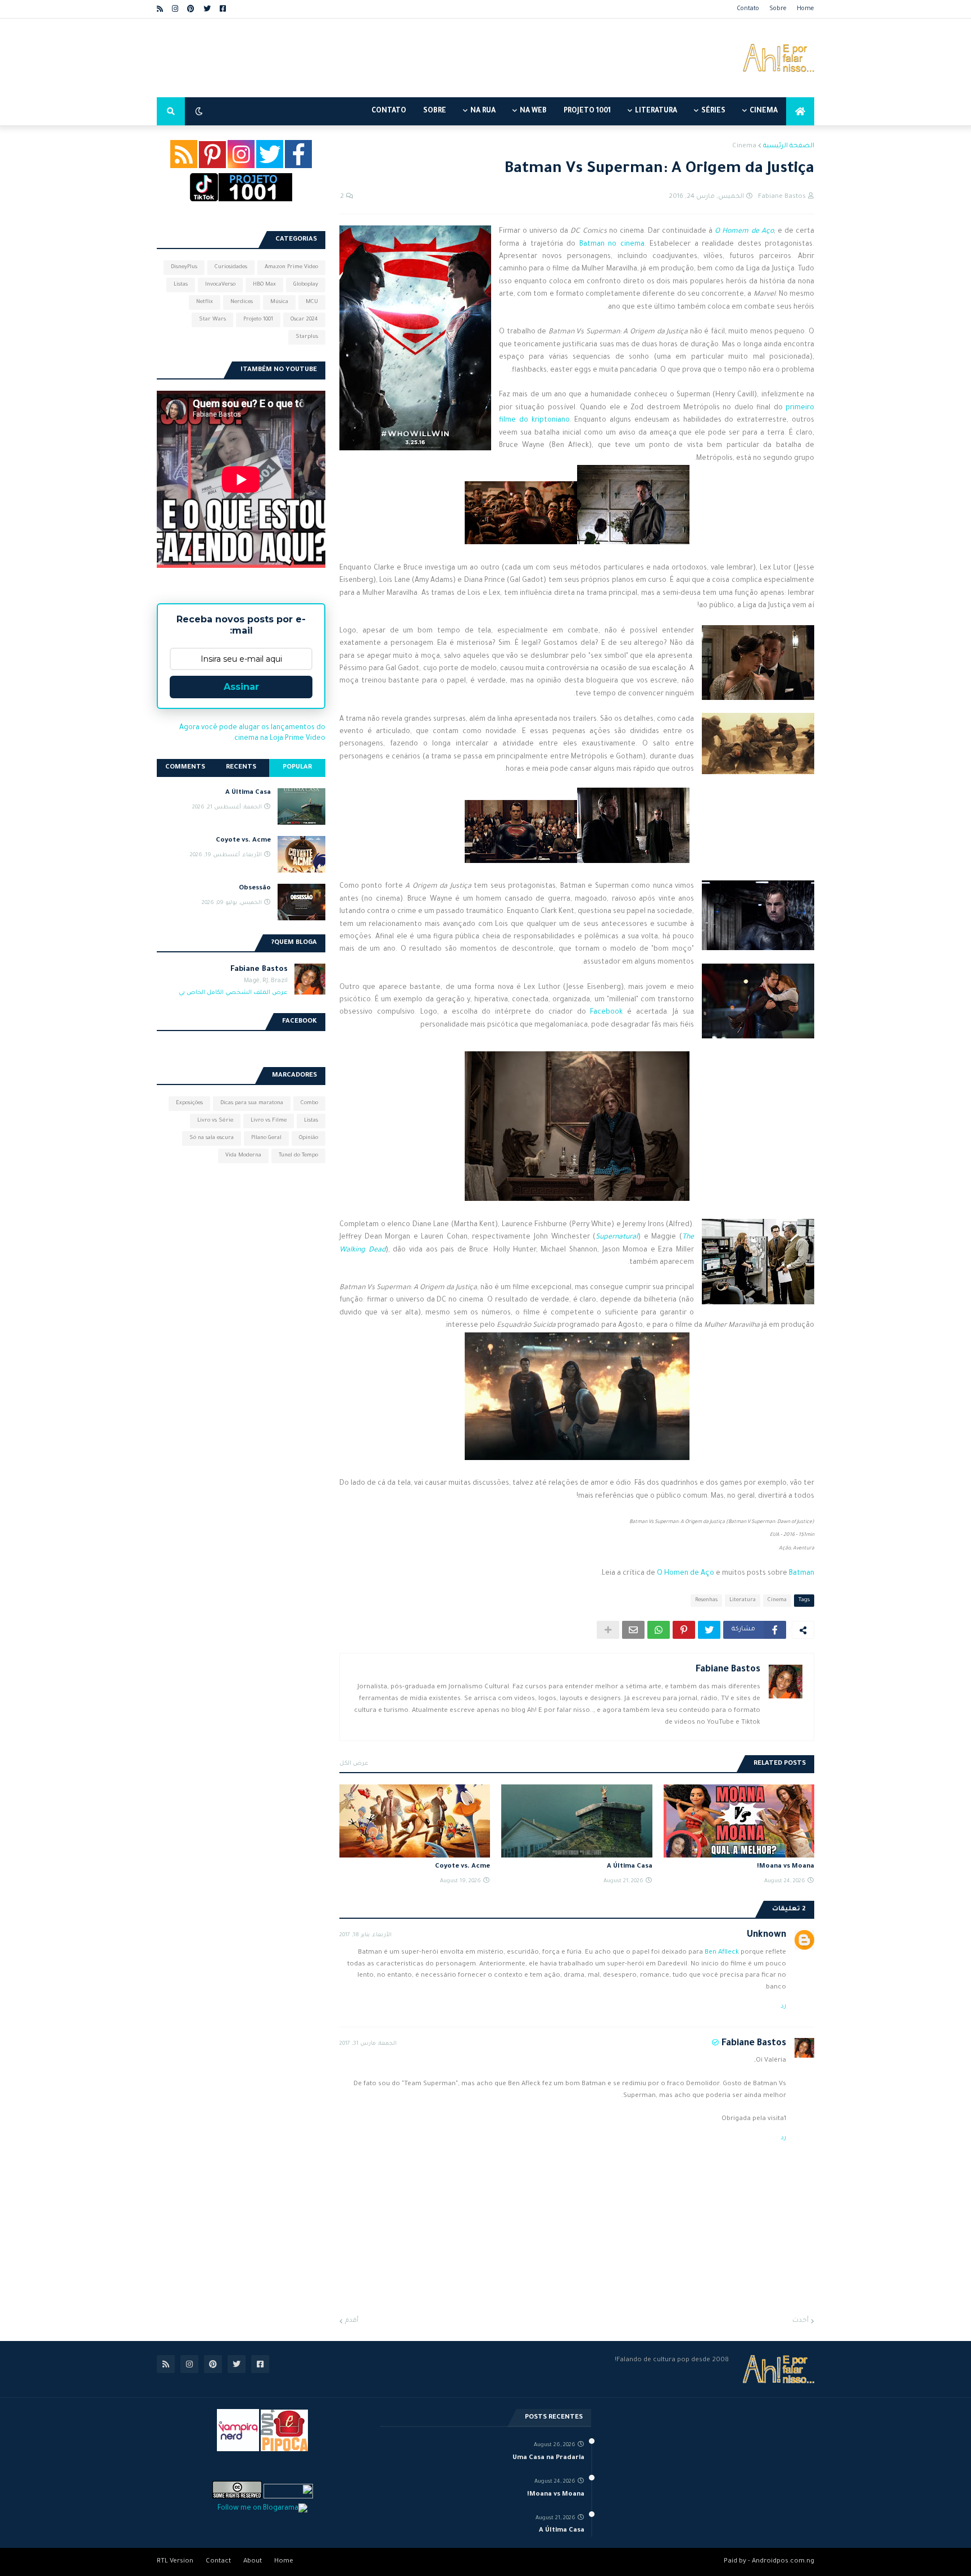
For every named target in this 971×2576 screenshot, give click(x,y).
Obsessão (255, 889)
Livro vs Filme (269, 1121)
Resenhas (706, 1600)
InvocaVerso (220, 285)
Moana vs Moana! (786, 1867)
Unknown (766, 1935)
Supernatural (617, 1237)
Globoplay (306, 285)
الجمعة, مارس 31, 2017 (368, 2044)
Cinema (744, 146)
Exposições (189, 1103)
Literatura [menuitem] (656, 111)
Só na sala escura (212, 1138)
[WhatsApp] (659, 1630)
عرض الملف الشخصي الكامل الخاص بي (233, 993)
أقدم (352, 2321)
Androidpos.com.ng (783, 2562)
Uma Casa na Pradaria (548, 2458)
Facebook (606, 1013)
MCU (312, 302)
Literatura (743, 1600)
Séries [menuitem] (713, 111)
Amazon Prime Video (291, 267)
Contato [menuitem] (389, 111)
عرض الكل (354, 1764)
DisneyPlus (184, 267)
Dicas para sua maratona (252, 1103)
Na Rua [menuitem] (483, 111)
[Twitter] (709, 1630)
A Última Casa (629, 1867)
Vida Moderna (243, 1156)
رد (783, 2006)
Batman (802, 1574)
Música (279, 302)
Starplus (307, 337)
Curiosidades (231, 267)
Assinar (241, 687)
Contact (218, 2562)
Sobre (778, 9)
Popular (297, 768)
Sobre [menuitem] (435, 111)
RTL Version (175, 2562)
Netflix (205, 302)
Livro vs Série (215, 1121)
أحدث (800, 2321)
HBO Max (264, 285)
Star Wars (212, 320)
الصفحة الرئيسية (789, 146)
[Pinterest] (684, 1630)
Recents (241, 768)
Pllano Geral (266, 1138)
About (253, 2562)
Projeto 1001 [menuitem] (587, 111)
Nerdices (242, 302)
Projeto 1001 (258, 320)
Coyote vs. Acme (462, 1867)
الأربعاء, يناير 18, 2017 (366, 1935)
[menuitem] (800, 111)
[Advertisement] (361, 58)
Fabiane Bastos (728, 1670)
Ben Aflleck (722, 1953)
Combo (309, 1103)
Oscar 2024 (304, 320)
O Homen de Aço (686, 1574)
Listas (181, 285)
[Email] (633, 1630)
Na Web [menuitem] (533, 111)
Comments (185, 768)
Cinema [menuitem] (764, 111)
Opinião (308, 1138)
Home (806, 9)
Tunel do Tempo (298, 1156)
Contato (748, 9)
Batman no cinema (612, 245)
